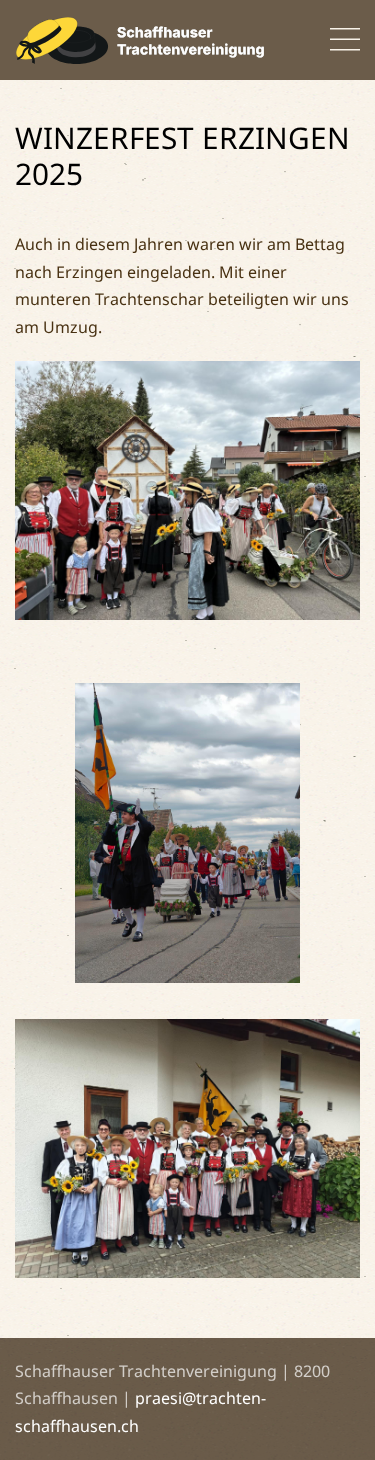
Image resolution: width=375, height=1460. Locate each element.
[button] (345, 40)
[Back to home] (140, 40)
